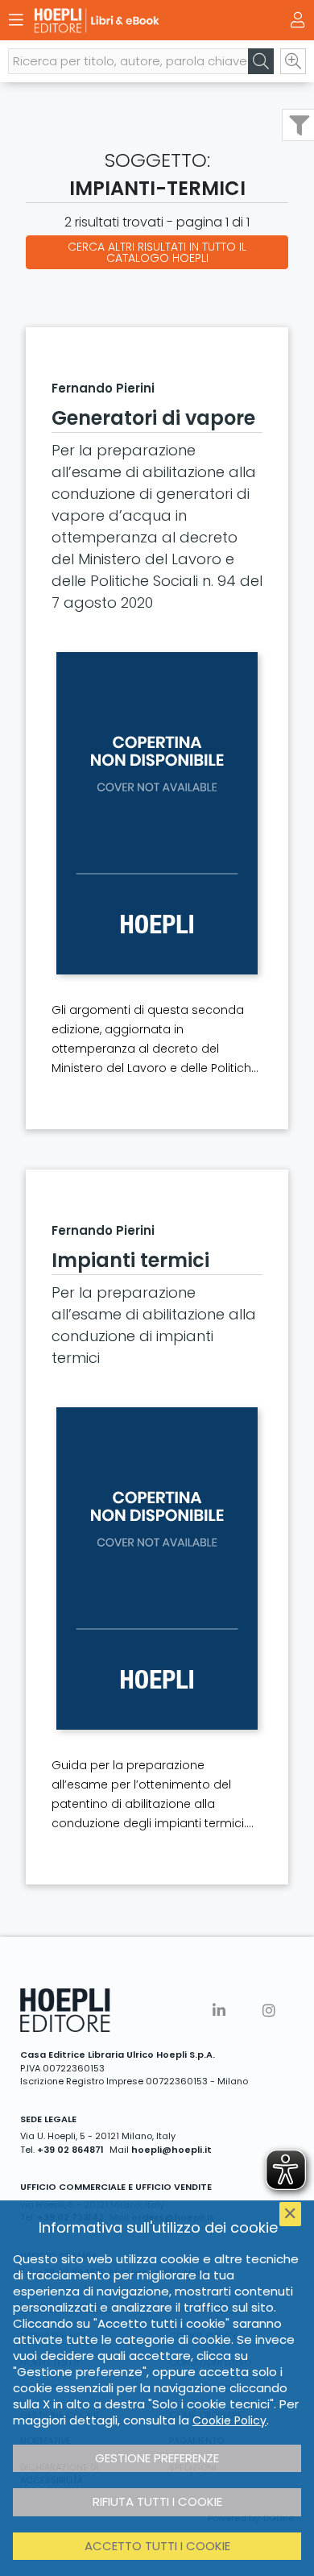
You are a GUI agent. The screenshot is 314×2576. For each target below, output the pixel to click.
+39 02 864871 (70, 2150)
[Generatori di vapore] (157, 813)
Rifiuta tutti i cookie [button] (157, 2501)
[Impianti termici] (157, 1568)
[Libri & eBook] (129, 21)
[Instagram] (269, 2011)
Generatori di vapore (153, 418)
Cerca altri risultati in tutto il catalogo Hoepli (157, 252)
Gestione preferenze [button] (157, 2458)
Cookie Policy (229, 2420)
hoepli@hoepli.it (171, 2150)
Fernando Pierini (103, 388)
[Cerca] (261, 61)
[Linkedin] (219, 2011)
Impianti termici (130, 1260)
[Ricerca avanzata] (293, 61)
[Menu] (16, 20)
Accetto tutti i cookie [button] (157, 2546)
